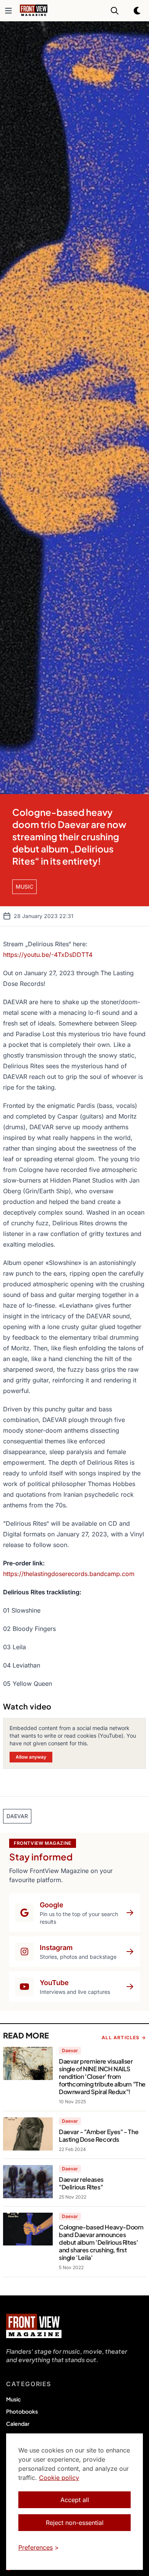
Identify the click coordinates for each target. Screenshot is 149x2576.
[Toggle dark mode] (138, 11)
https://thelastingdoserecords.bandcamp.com (69, 1574)
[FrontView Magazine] (34, 2326)
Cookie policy (59, 2478)
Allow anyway (31, 1757)
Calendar (18, 2424)
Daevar (70, 2050)
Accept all (75, 2500)
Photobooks (22, 2411)
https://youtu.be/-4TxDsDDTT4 (48, 955)
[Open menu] (8, 11)
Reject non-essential (75, 2523)
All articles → (124, 2038)
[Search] (115, 11)
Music (13, 2399)
